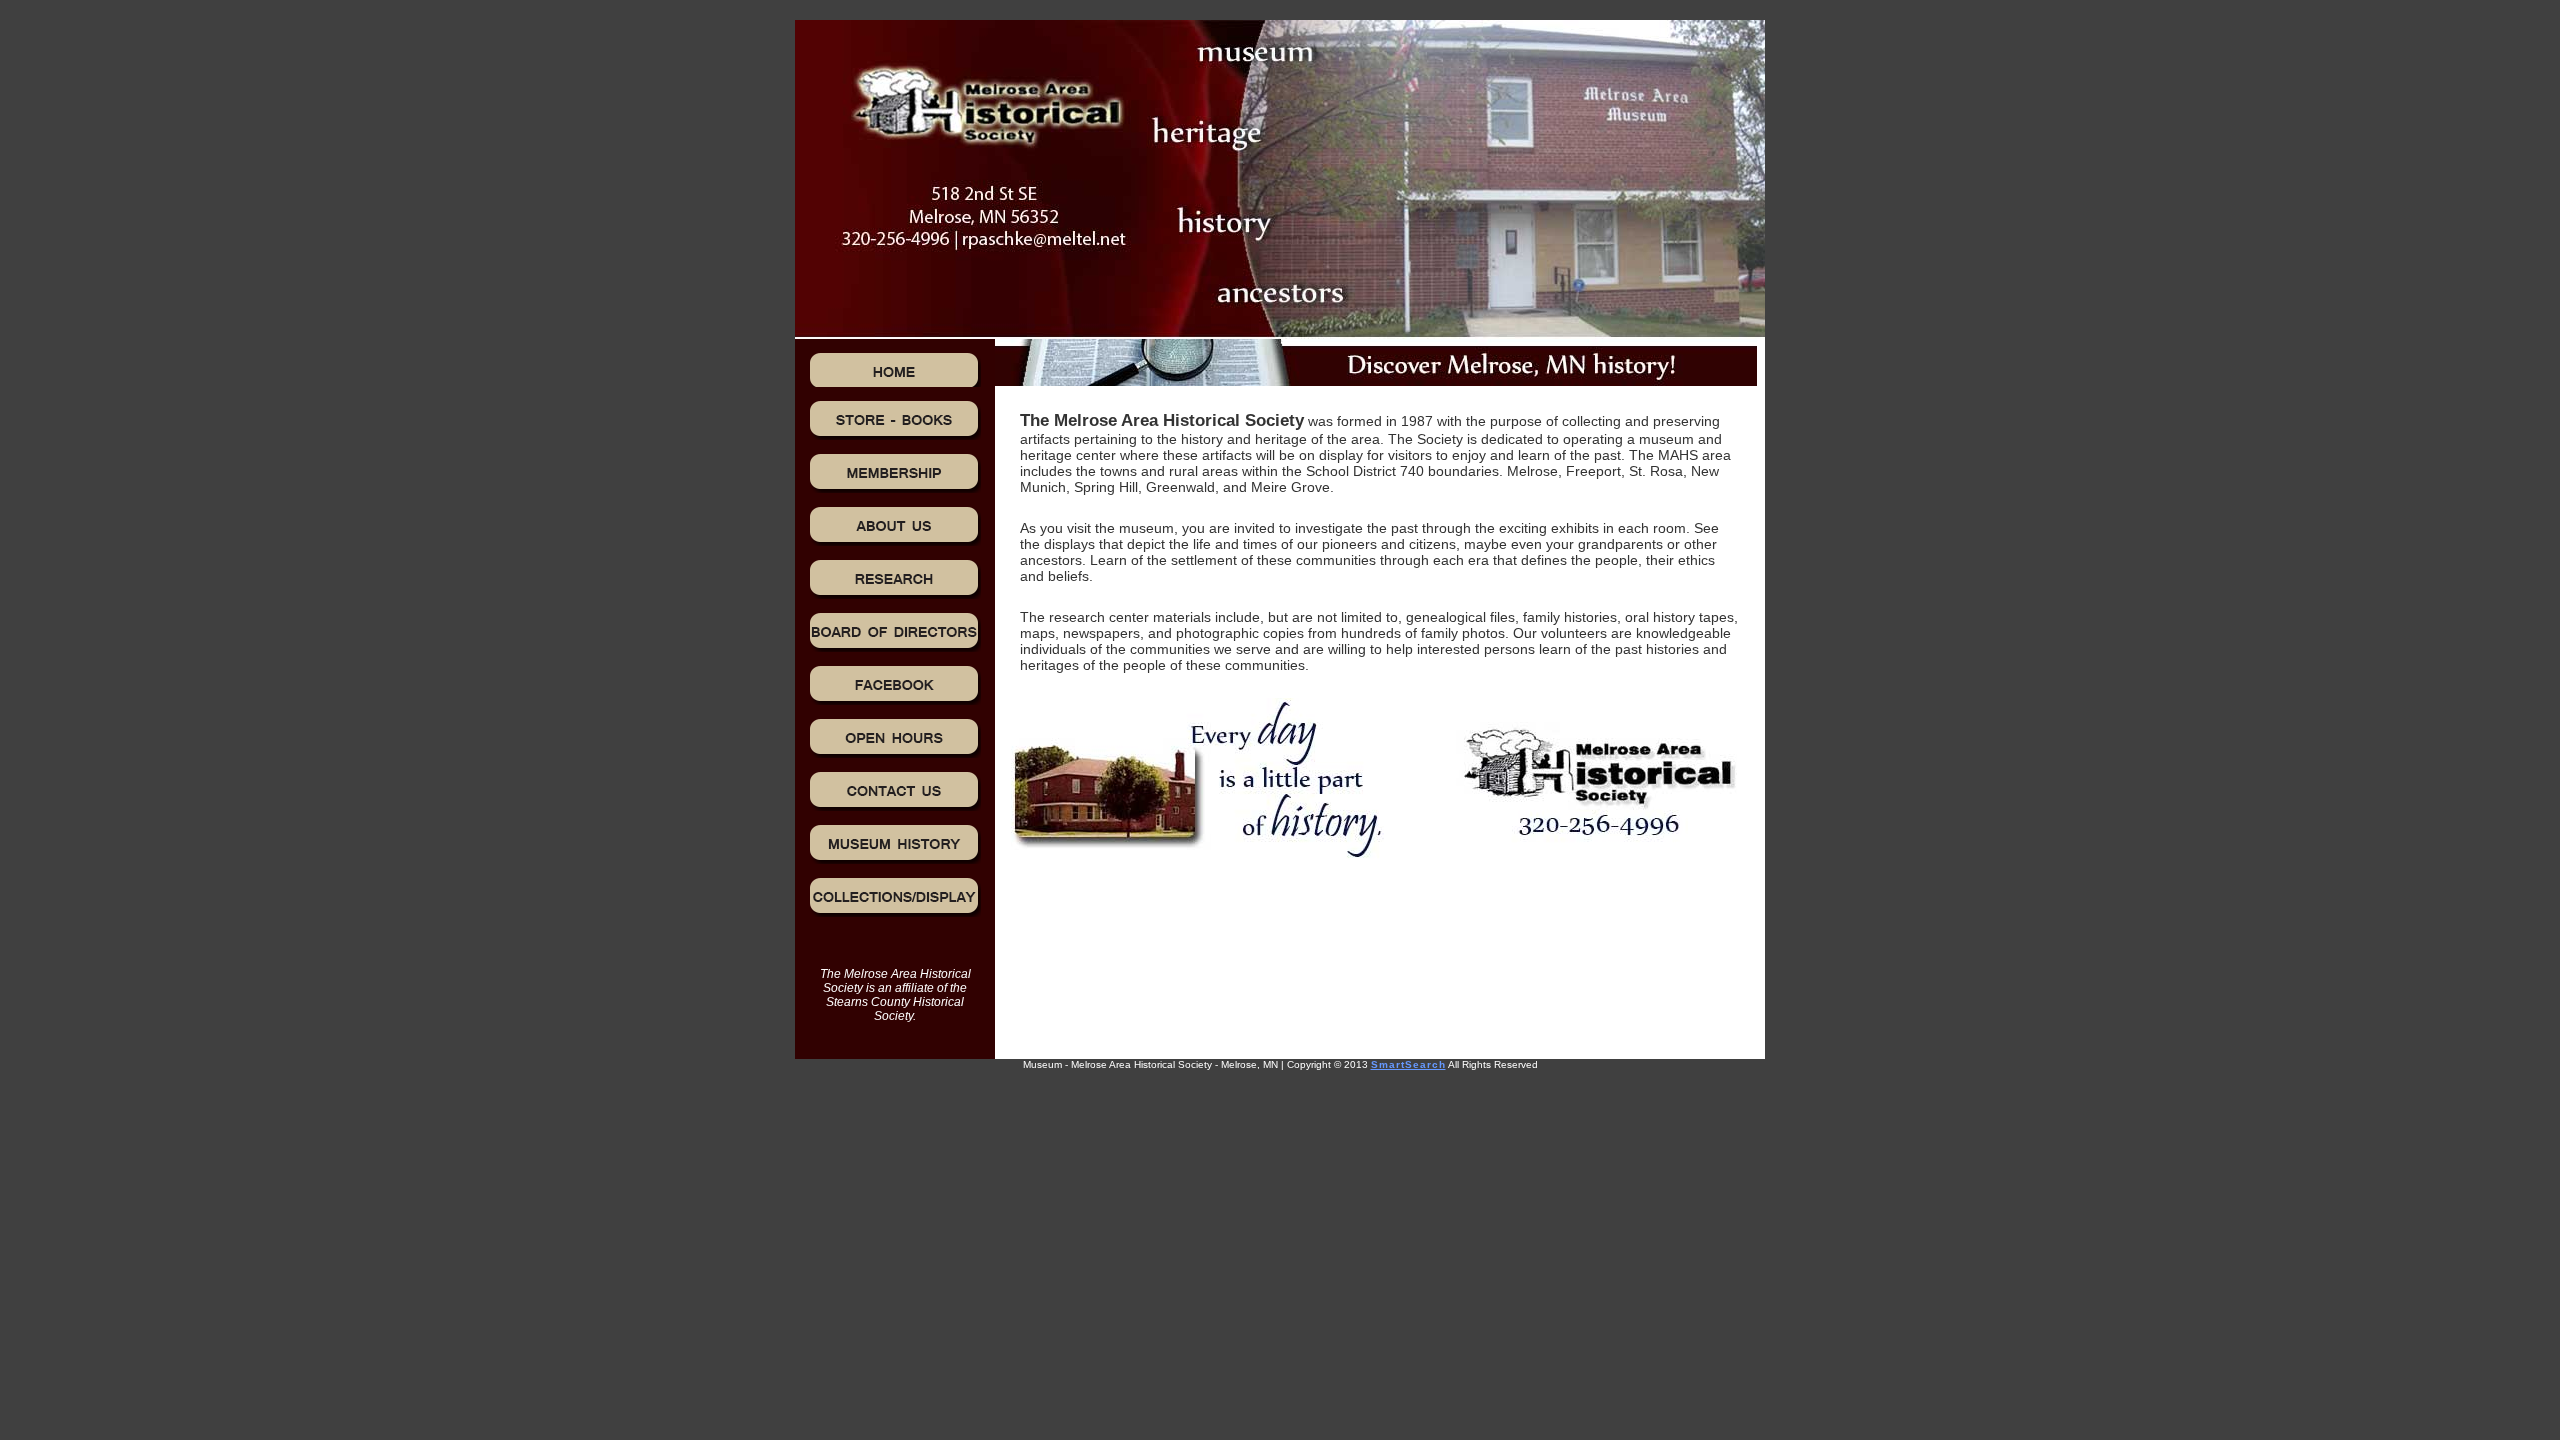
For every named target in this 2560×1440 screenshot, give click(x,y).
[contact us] (895, 791)
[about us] (895, 526)
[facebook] (895, 685)
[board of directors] (895, 632)
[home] (895, 369)
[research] (895, 579)
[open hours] (895, 738)
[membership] (895, 473)
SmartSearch (1408, 1064)
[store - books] (895, 420)
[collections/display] (895, 897)
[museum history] (895, 844)
